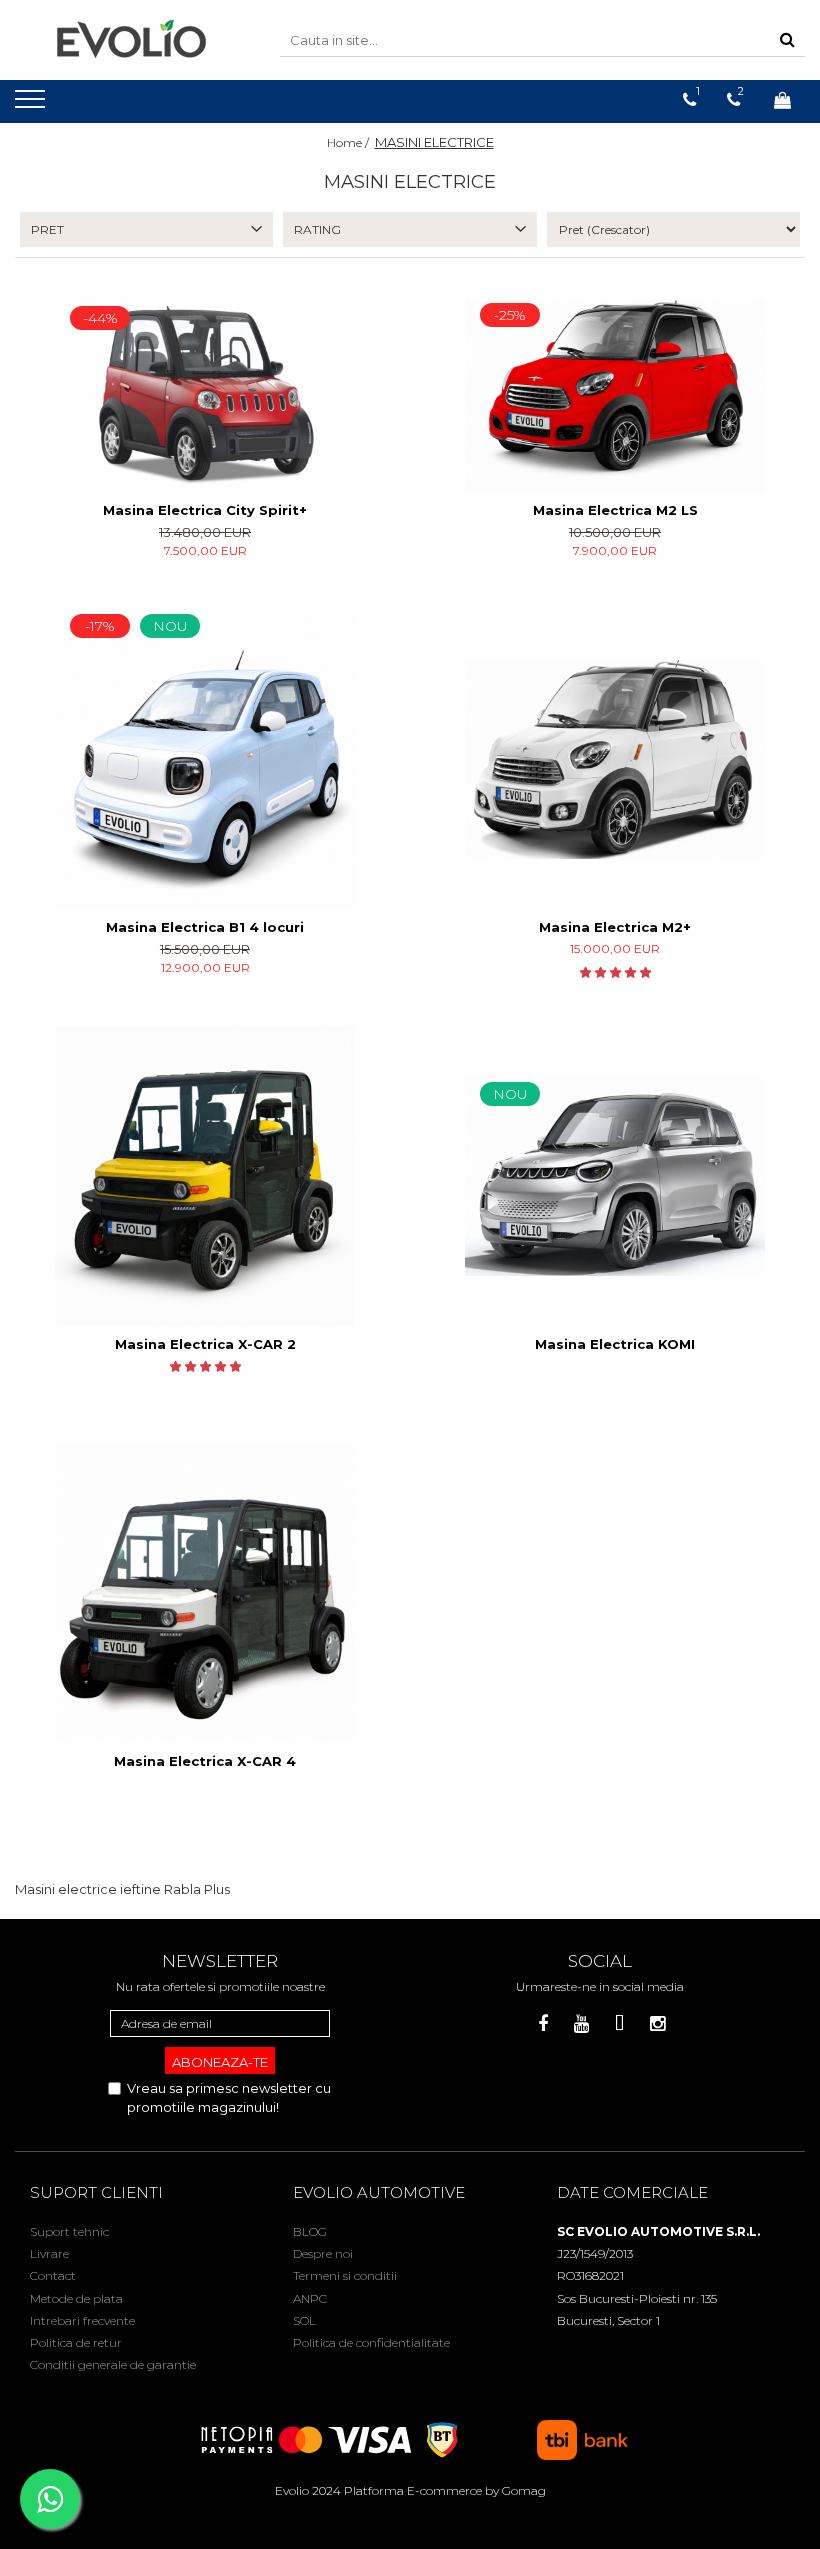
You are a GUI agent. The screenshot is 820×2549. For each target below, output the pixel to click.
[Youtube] (581, 2024)
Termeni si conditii (345, 2275)
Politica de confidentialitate (371, 2342)
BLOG (310, 2231)
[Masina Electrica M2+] (615, 759)
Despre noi (323, 2253)
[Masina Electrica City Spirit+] (205, 394)
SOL (304, 2320)
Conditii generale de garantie (113, 2364)
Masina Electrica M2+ (615, 927)
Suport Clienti (96, 2192)
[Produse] (32, 105)
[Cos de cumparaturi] (782, 100)
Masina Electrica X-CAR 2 (205, 1344)
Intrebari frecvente (82, 2320)
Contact (53, 2275)
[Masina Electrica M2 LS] (615, 395)
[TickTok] (619, 2024)
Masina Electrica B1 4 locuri (205, 927)
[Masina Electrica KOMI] (615, 1176)
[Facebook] (543, 2024)
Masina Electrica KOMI (615, 1344)
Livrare (49, 2253)
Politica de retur (76, 2342)
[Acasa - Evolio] (132, 40)
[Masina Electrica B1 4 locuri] (205, 759)
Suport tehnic (69, 2231)
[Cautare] (787, 40)
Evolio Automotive (379, 2192)
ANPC (310, 2298)
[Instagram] (657, 2024)
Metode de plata (76, 2298)
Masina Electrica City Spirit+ (205, 510)
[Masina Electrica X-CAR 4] (205, 1593)
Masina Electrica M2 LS (615, 510)
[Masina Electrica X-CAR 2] (205, 1176)
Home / (349, 142)
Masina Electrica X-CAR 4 (205, 1761)
